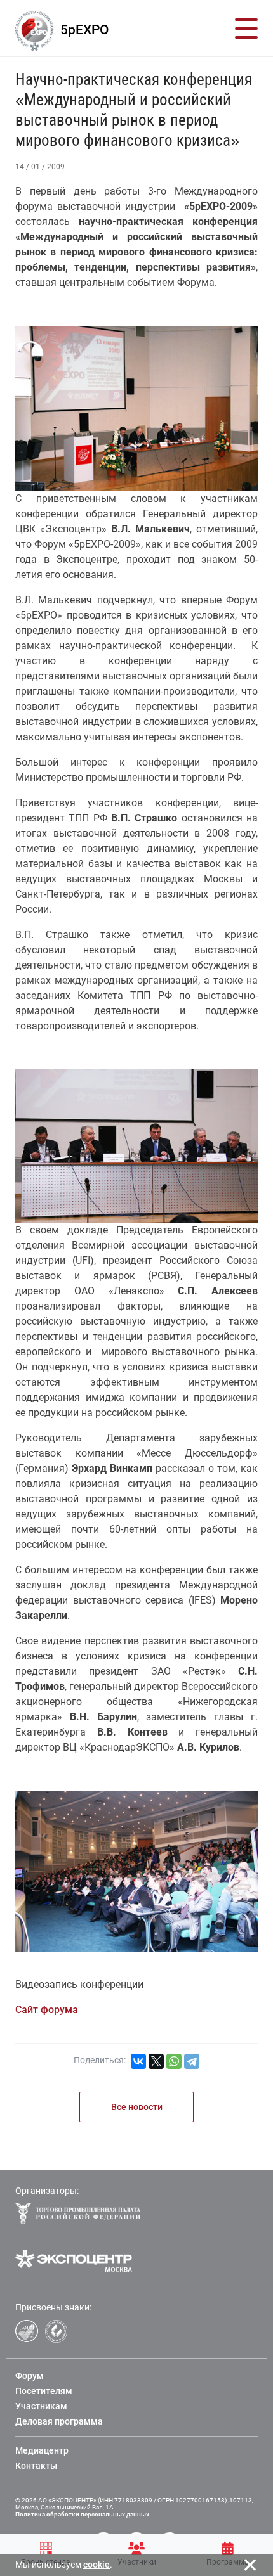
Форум (30, 2376)
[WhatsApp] (174, 2061)
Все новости (137, 2107)
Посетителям (44, 2391)
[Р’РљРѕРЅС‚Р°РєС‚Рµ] (138, 2061)
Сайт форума (47, 2010)
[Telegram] (192, 2061)
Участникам (41, 2406)
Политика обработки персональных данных (82, 2514)
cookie (97, 2565)
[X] (156, 2061)
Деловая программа (59, 2421)
